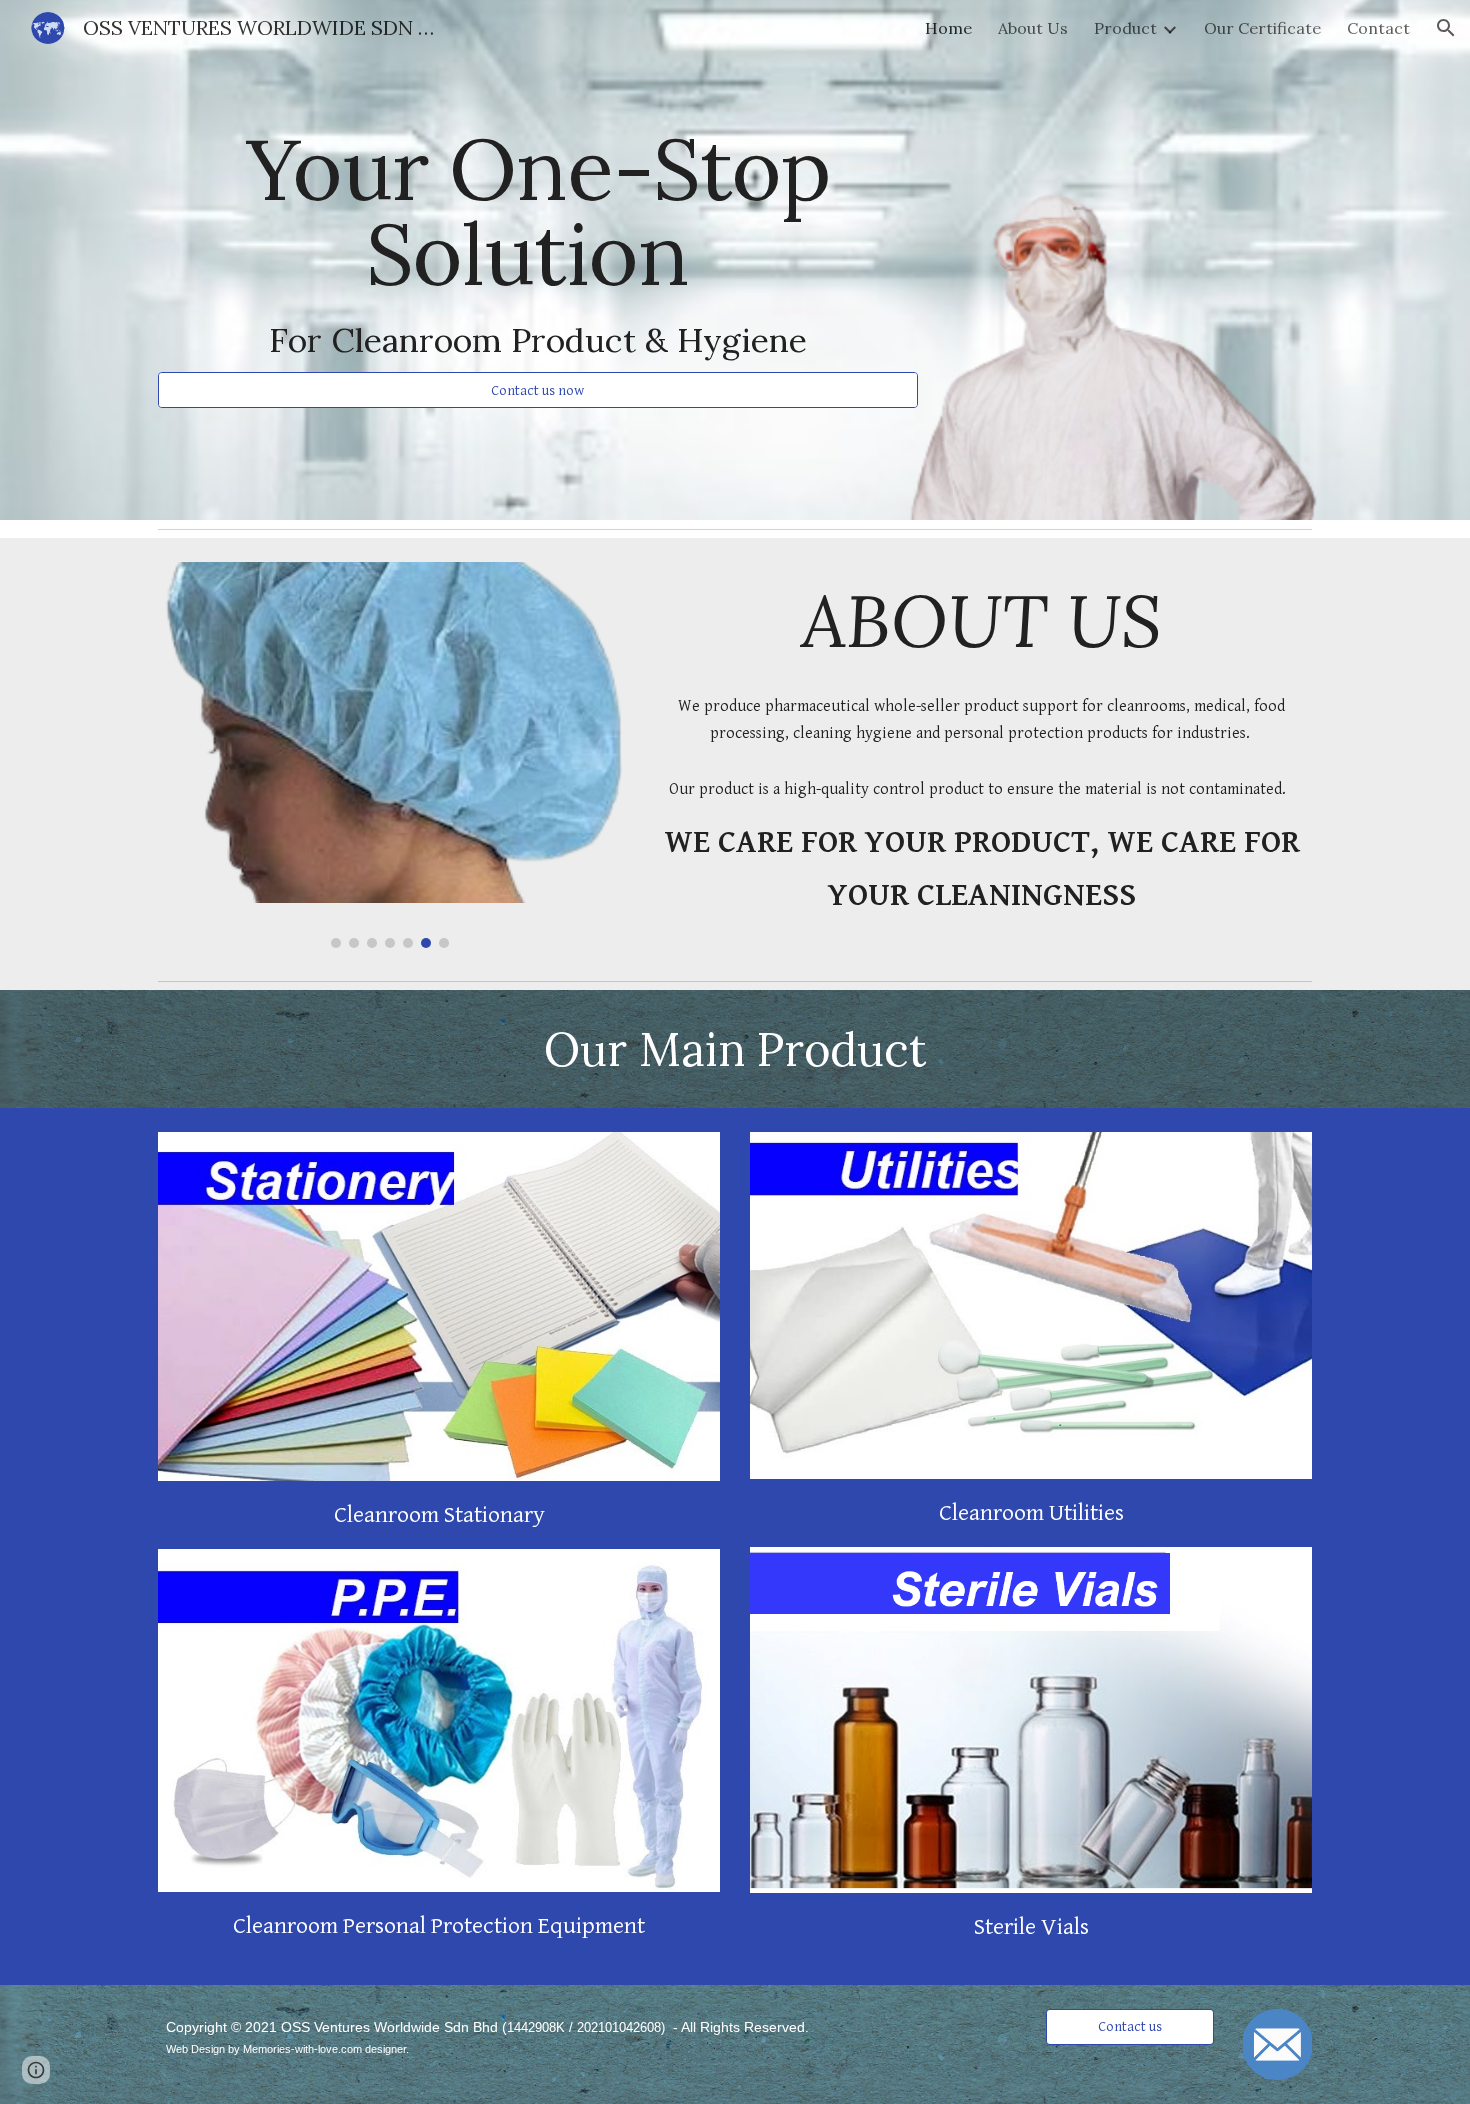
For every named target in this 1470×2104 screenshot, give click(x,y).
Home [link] (948, 28)
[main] (538, 242)
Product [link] (1125, 28)
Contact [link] (1378, 28)
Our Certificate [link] (1262, 28)
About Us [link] (1033, 28)
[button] (1446, 28)
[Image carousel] (390, 755)
